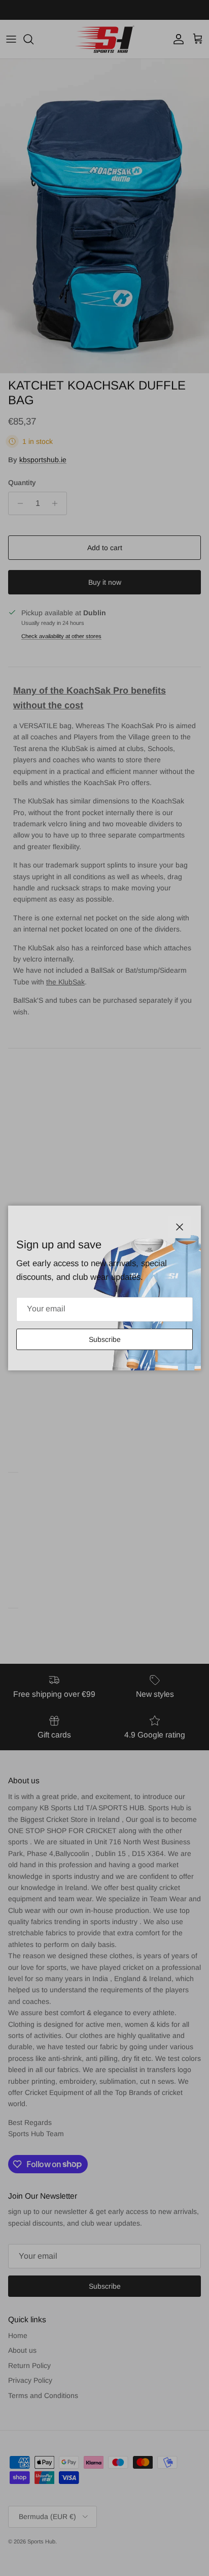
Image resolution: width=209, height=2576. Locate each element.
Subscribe (105, 1339)
